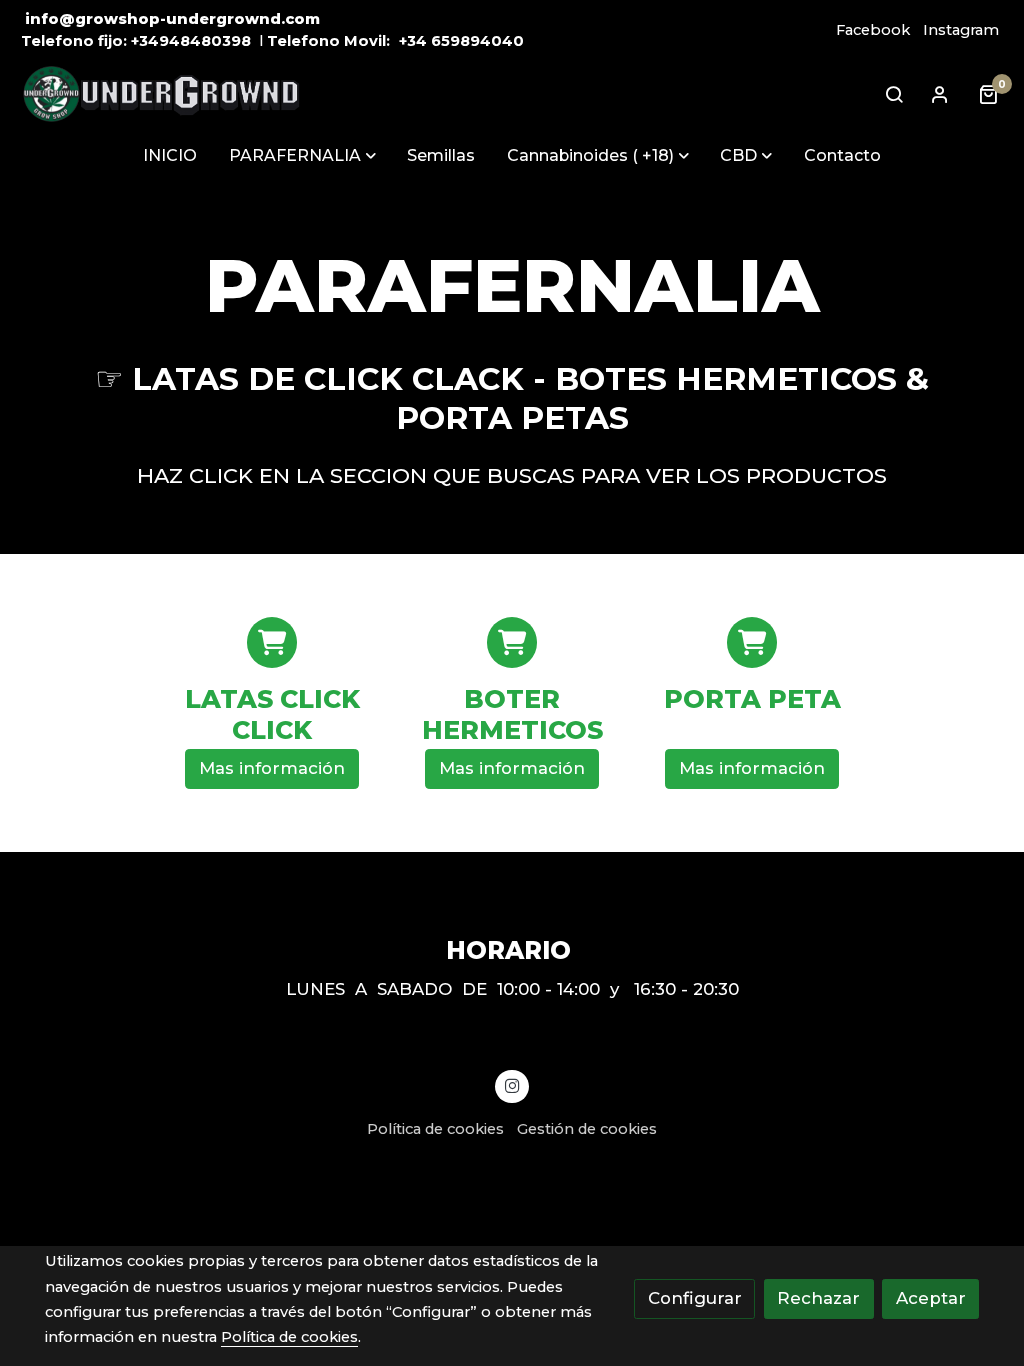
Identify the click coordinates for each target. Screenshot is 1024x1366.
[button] (303, 155)
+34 (413, 41)
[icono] (272, 642)
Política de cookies (435, 1129)
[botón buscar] (894, 94)
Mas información (272, 768)
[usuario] (940, 94)
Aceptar (931, 1298)
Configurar (695, 1298)
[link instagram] (512, 1084)
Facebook (873, 30)
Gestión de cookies (587, 1129)
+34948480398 (191, 41)
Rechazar (818, 1298)
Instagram (961, 30)
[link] (161, 94)
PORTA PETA (752, 699)
